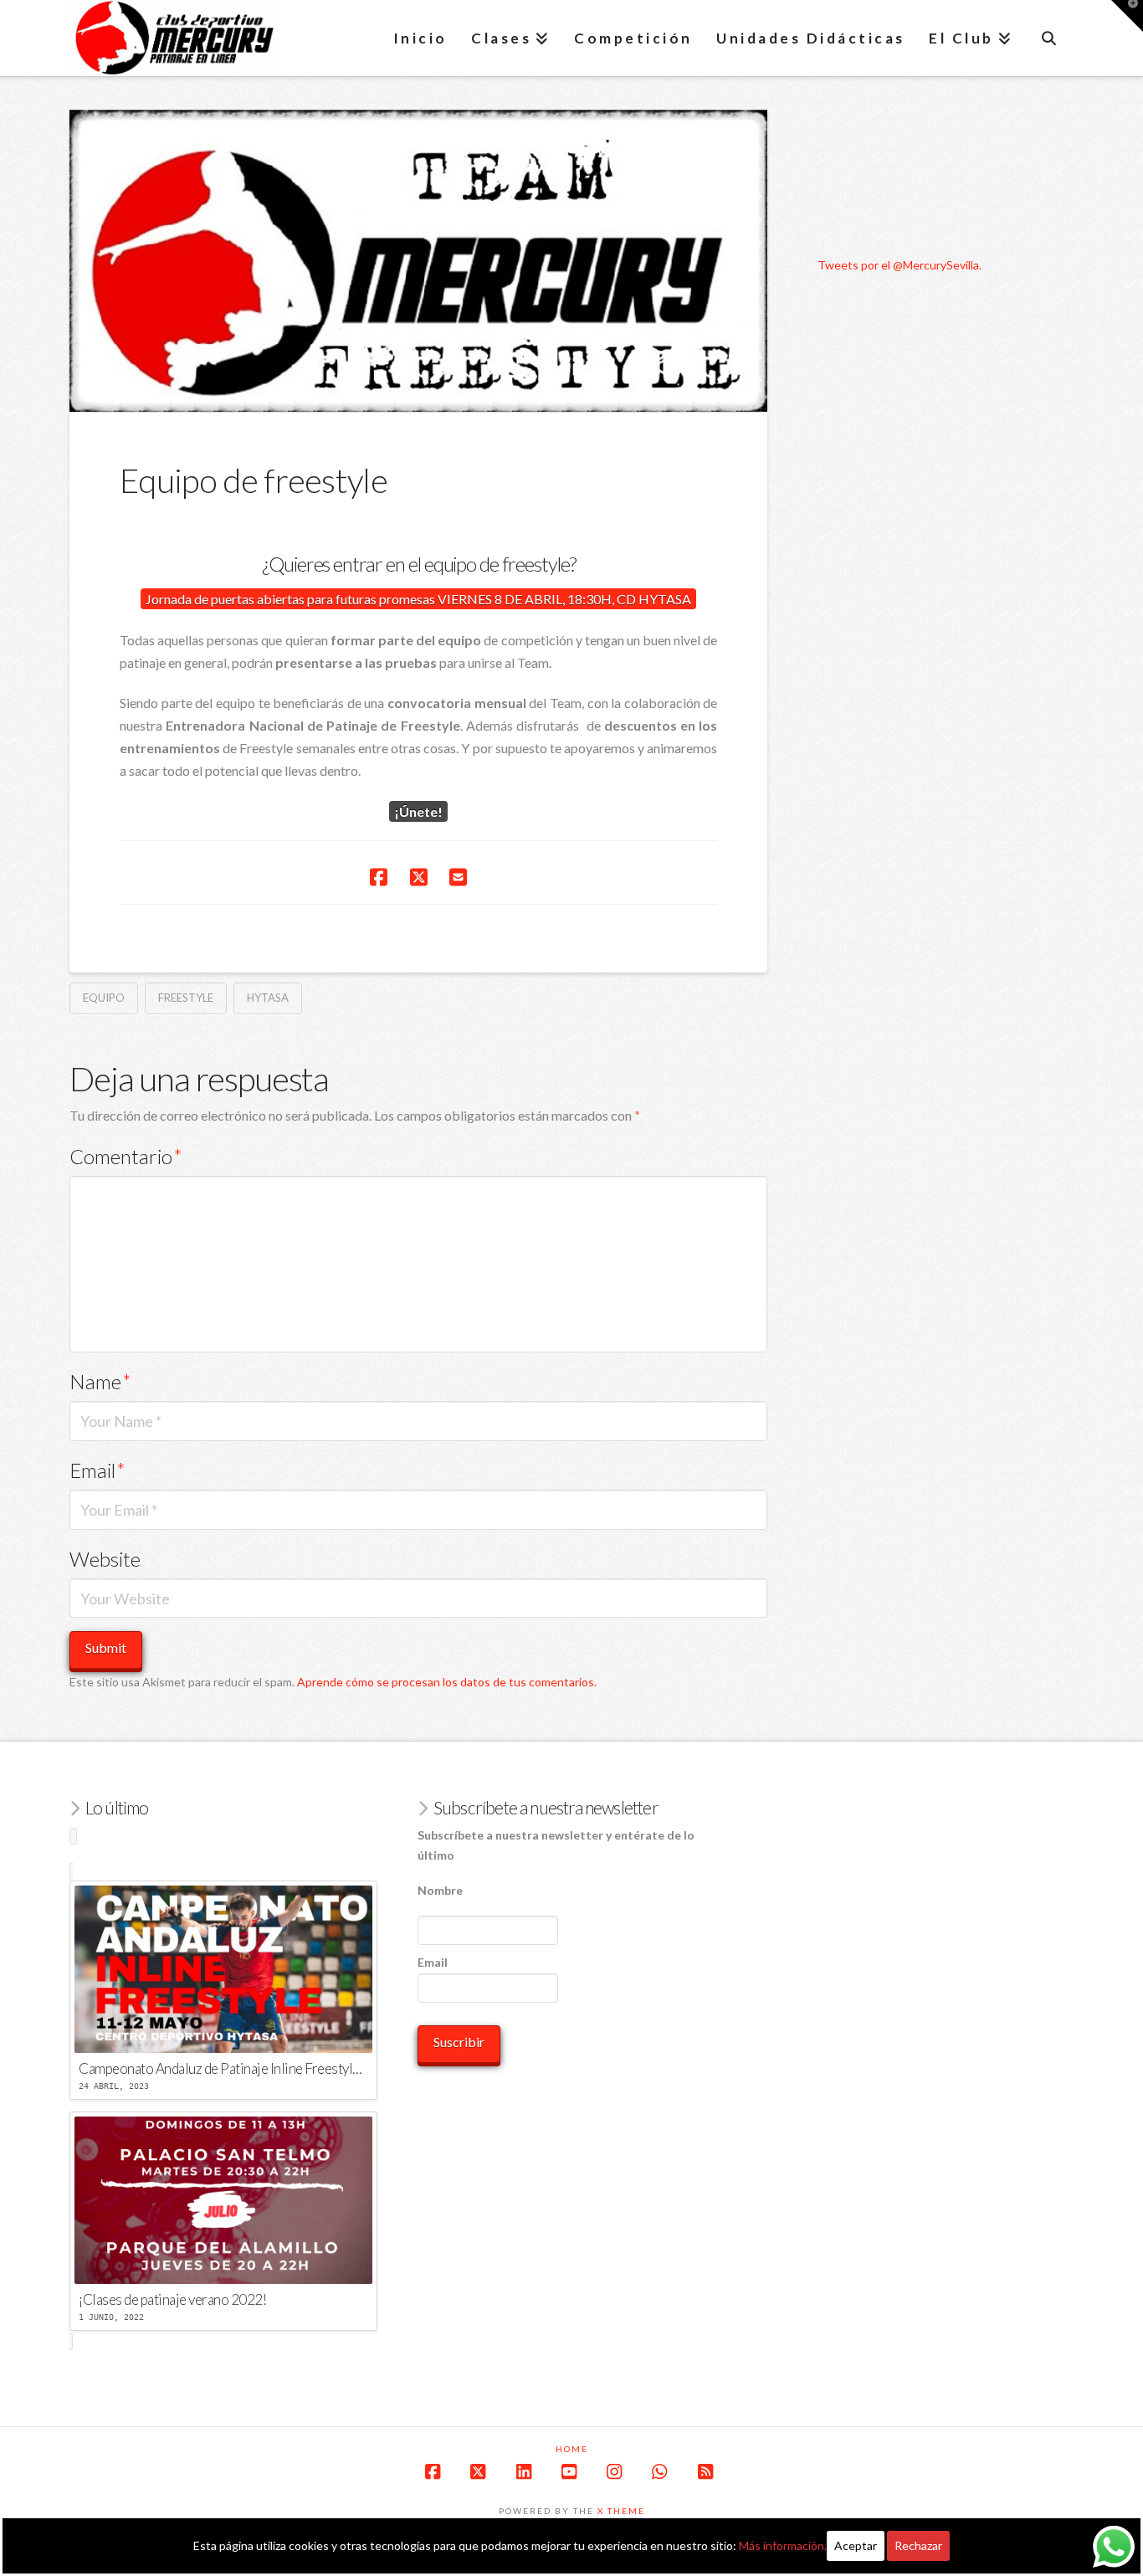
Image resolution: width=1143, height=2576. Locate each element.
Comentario (126, 1156)
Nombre (440, 1890)
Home (572, 2449)
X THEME (621, 2511)
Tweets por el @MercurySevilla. (900, 265)
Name (100, 1381)
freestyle (186, 998)
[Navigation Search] (1048, 38)
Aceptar (856, 2545)
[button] (1127, 16)
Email (97, 1470)
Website (105, 1559)
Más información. (783, 2545)
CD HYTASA (654, 599)
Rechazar (918, 2545)
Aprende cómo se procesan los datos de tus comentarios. (447, 1682)
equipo (104, 998)
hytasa (268, 998)
